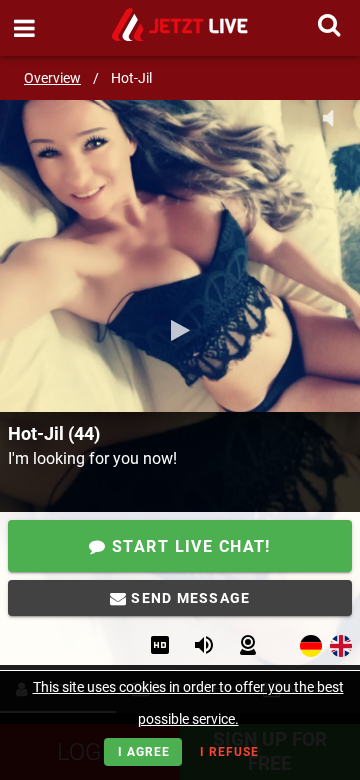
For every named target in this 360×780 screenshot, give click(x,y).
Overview (52, 78)
